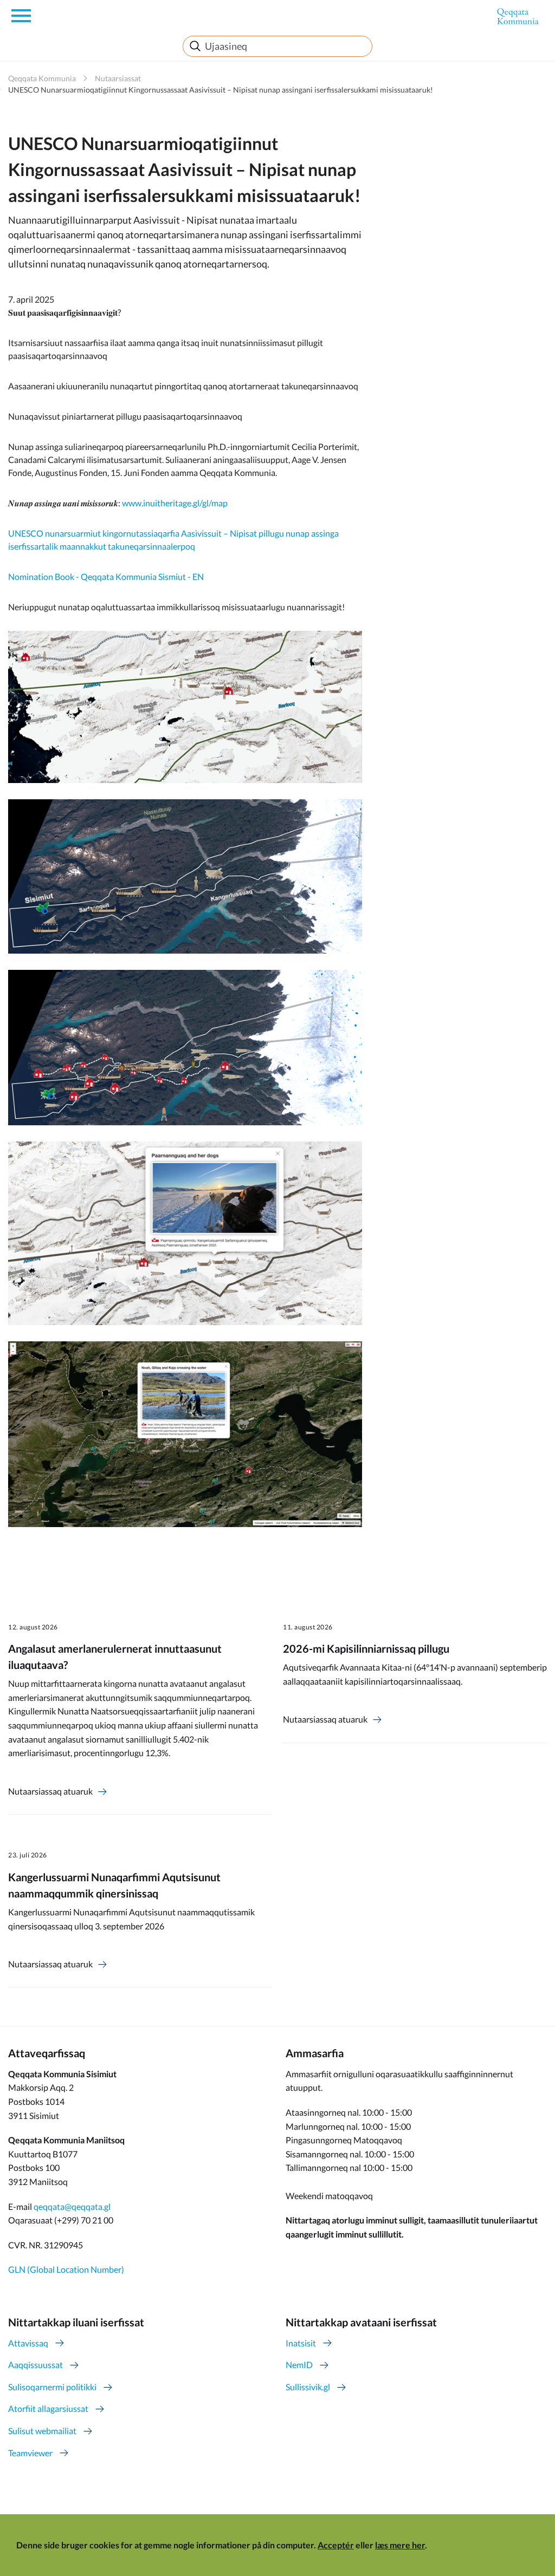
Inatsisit (301, 2343)
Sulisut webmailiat (42, 2431)
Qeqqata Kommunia (42, 78)
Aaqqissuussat (36, 2365)
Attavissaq (28, 2343)
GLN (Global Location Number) (66, 2269)
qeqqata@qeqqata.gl (72, 2206)
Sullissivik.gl (308, 2387)
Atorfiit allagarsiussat (48, 2408)
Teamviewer (30, 2453)
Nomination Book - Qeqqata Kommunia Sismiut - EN (106, 576)
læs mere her (400, 2545)
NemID (299, 2365)
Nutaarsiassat (118, 78)
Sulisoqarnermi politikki (52, 2387)
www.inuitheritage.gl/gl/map (175, 503)
